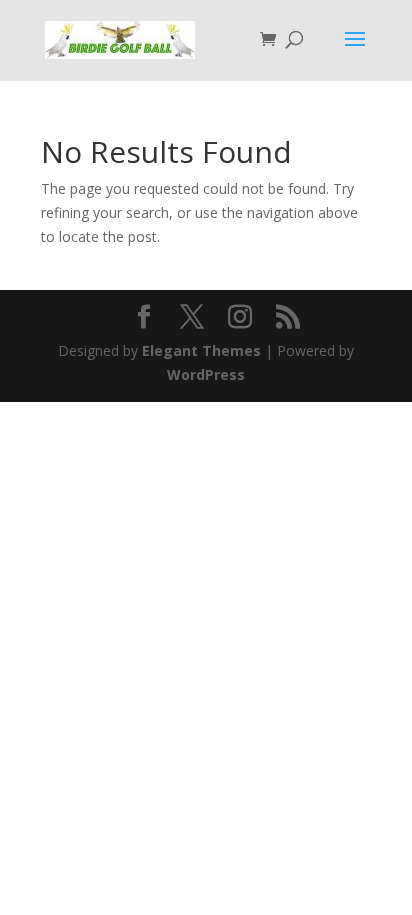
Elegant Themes (201, 350)
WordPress (206, 374)
